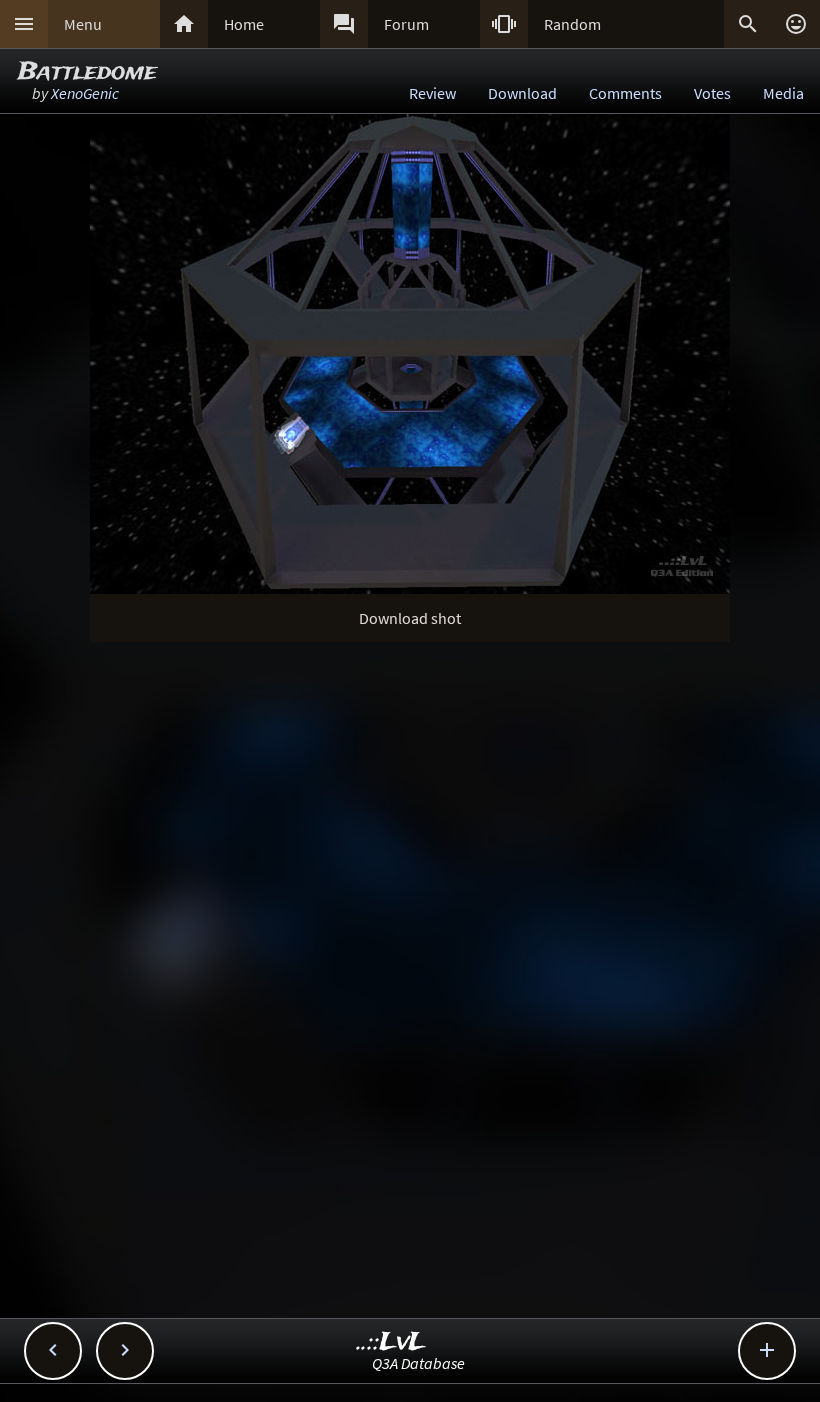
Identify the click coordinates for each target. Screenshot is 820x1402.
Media (783, 93)
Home (244, 24)
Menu (83, 24)
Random (572, 24)
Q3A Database (418, 1363)
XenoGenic (85, 93)
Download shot (410, 618)
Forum (406, 24)
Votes (712, 93)
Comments (625, 93)
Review (432, 93)
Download (522, 93)
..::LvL (391, 1342)
